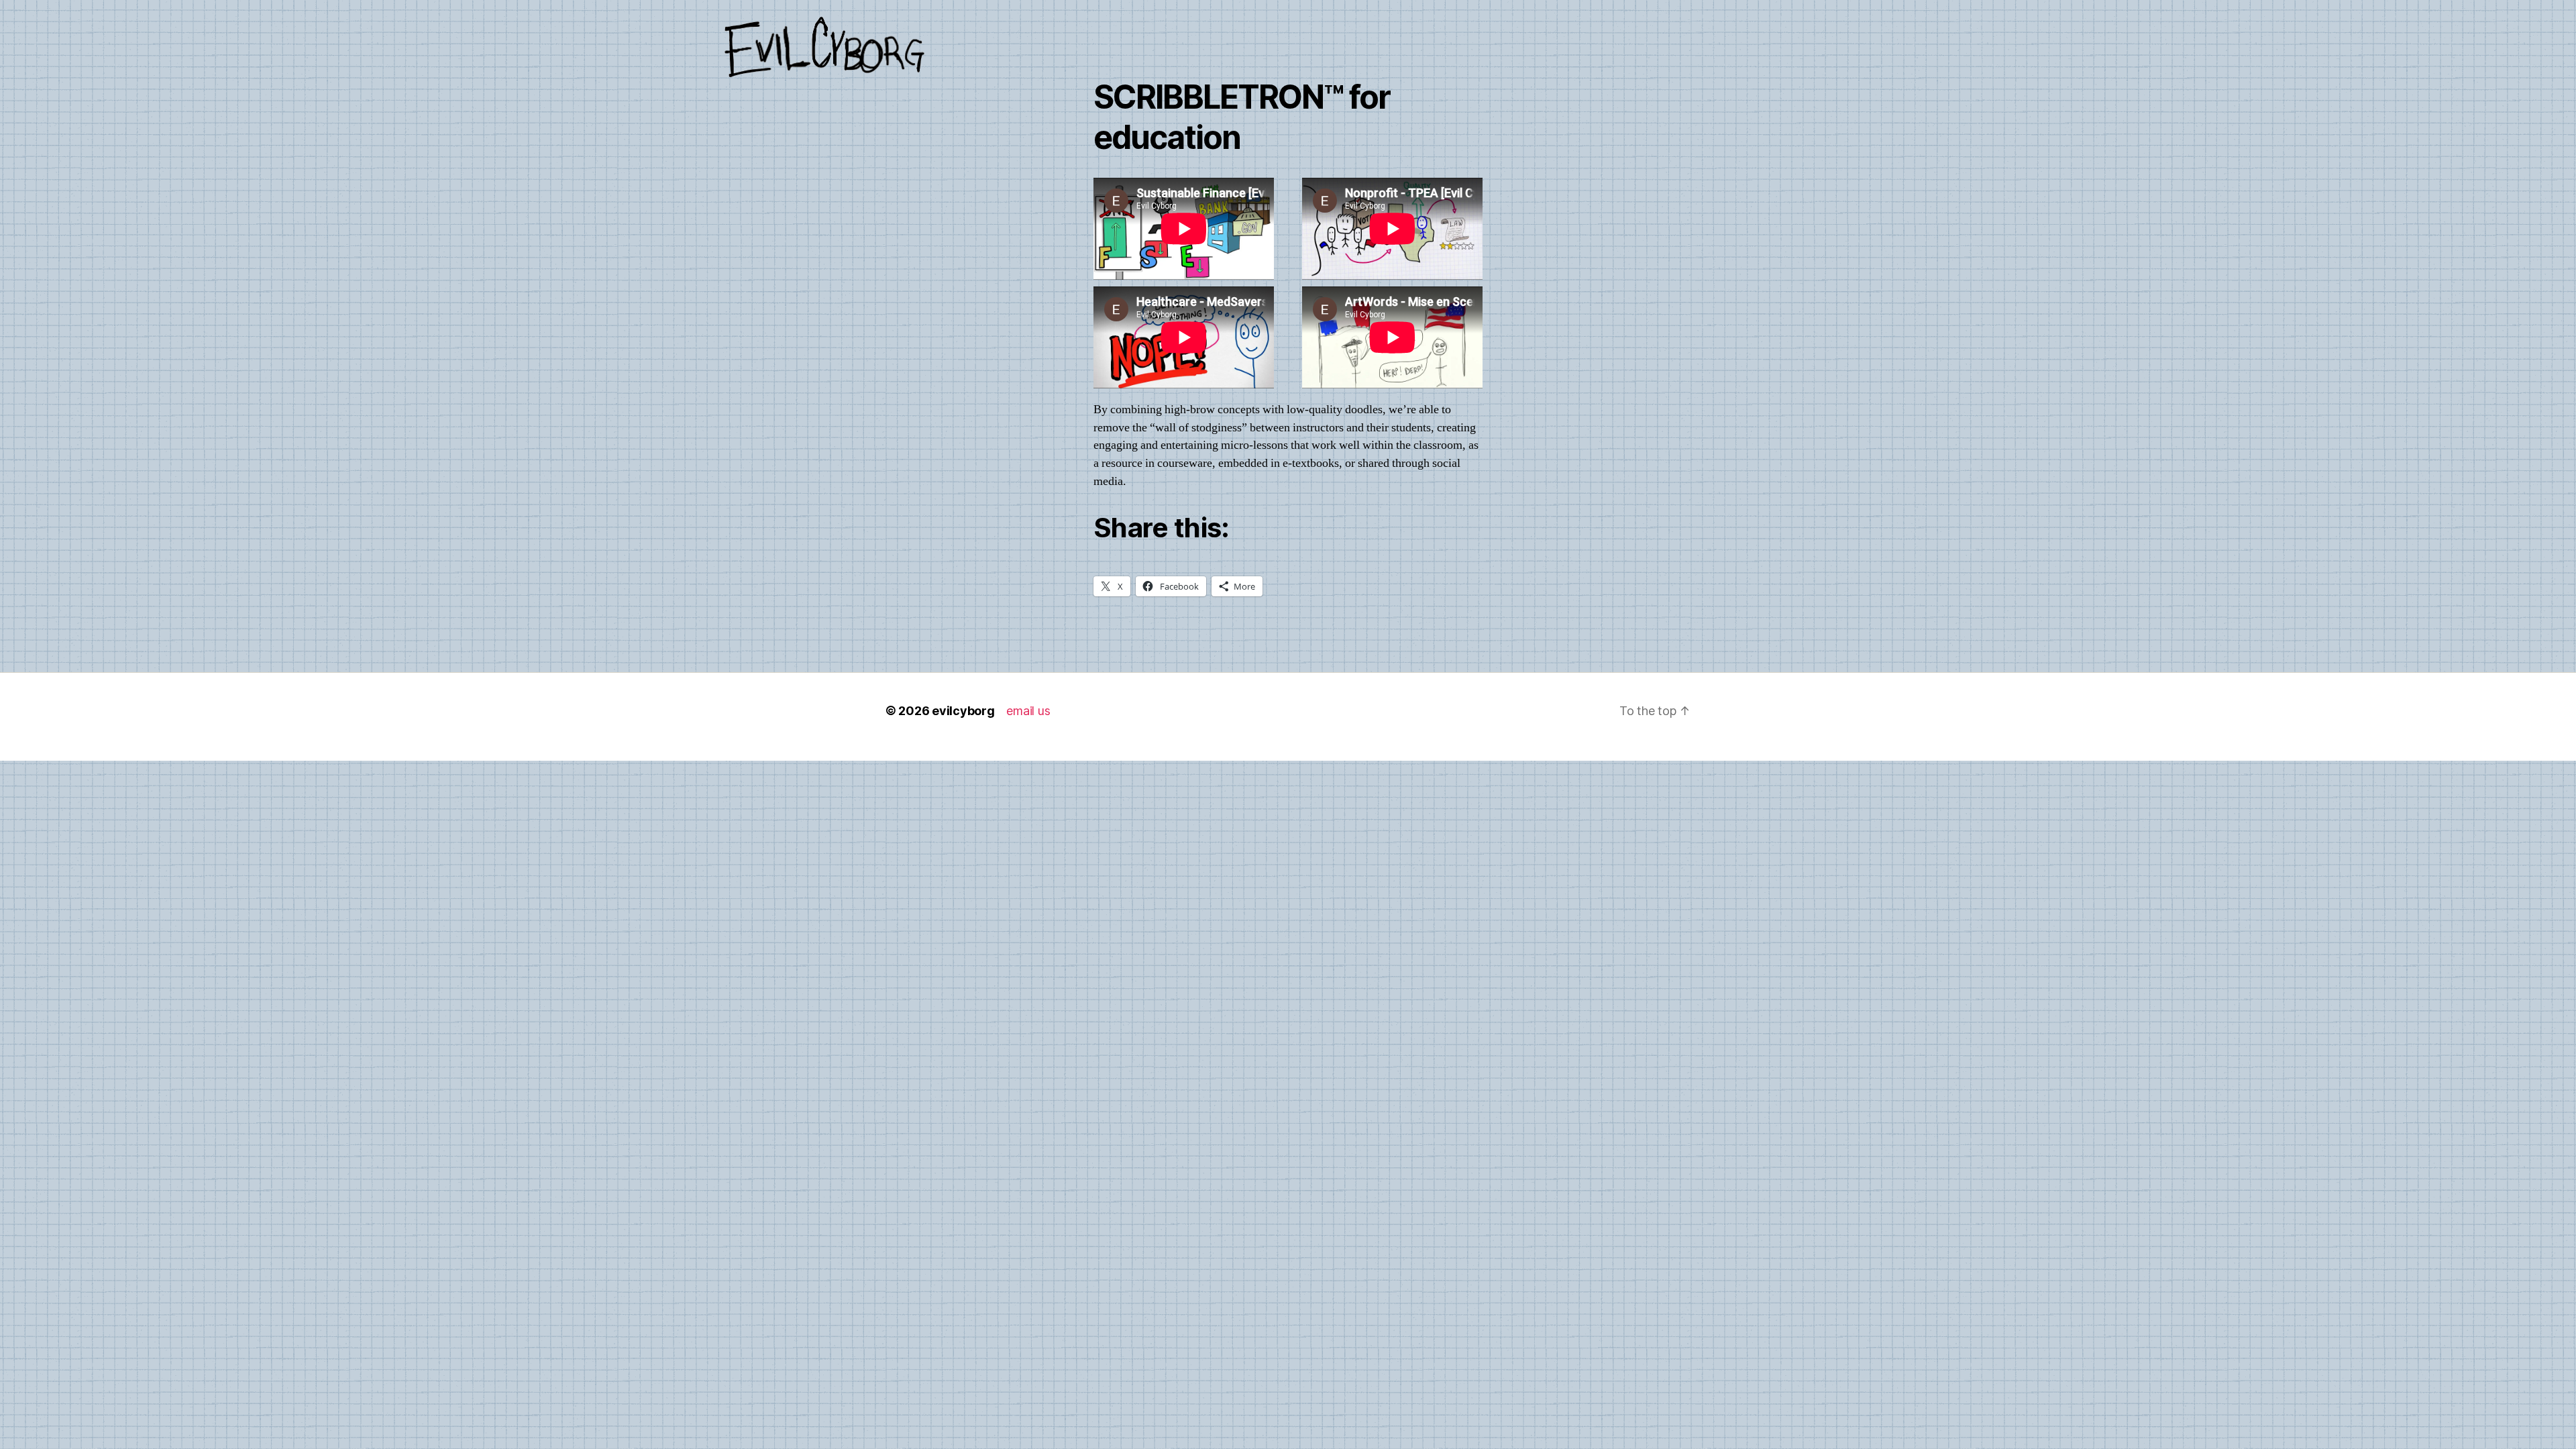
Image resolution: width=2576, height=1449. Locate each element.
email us (1028, 711)
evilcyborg (963, 711)
